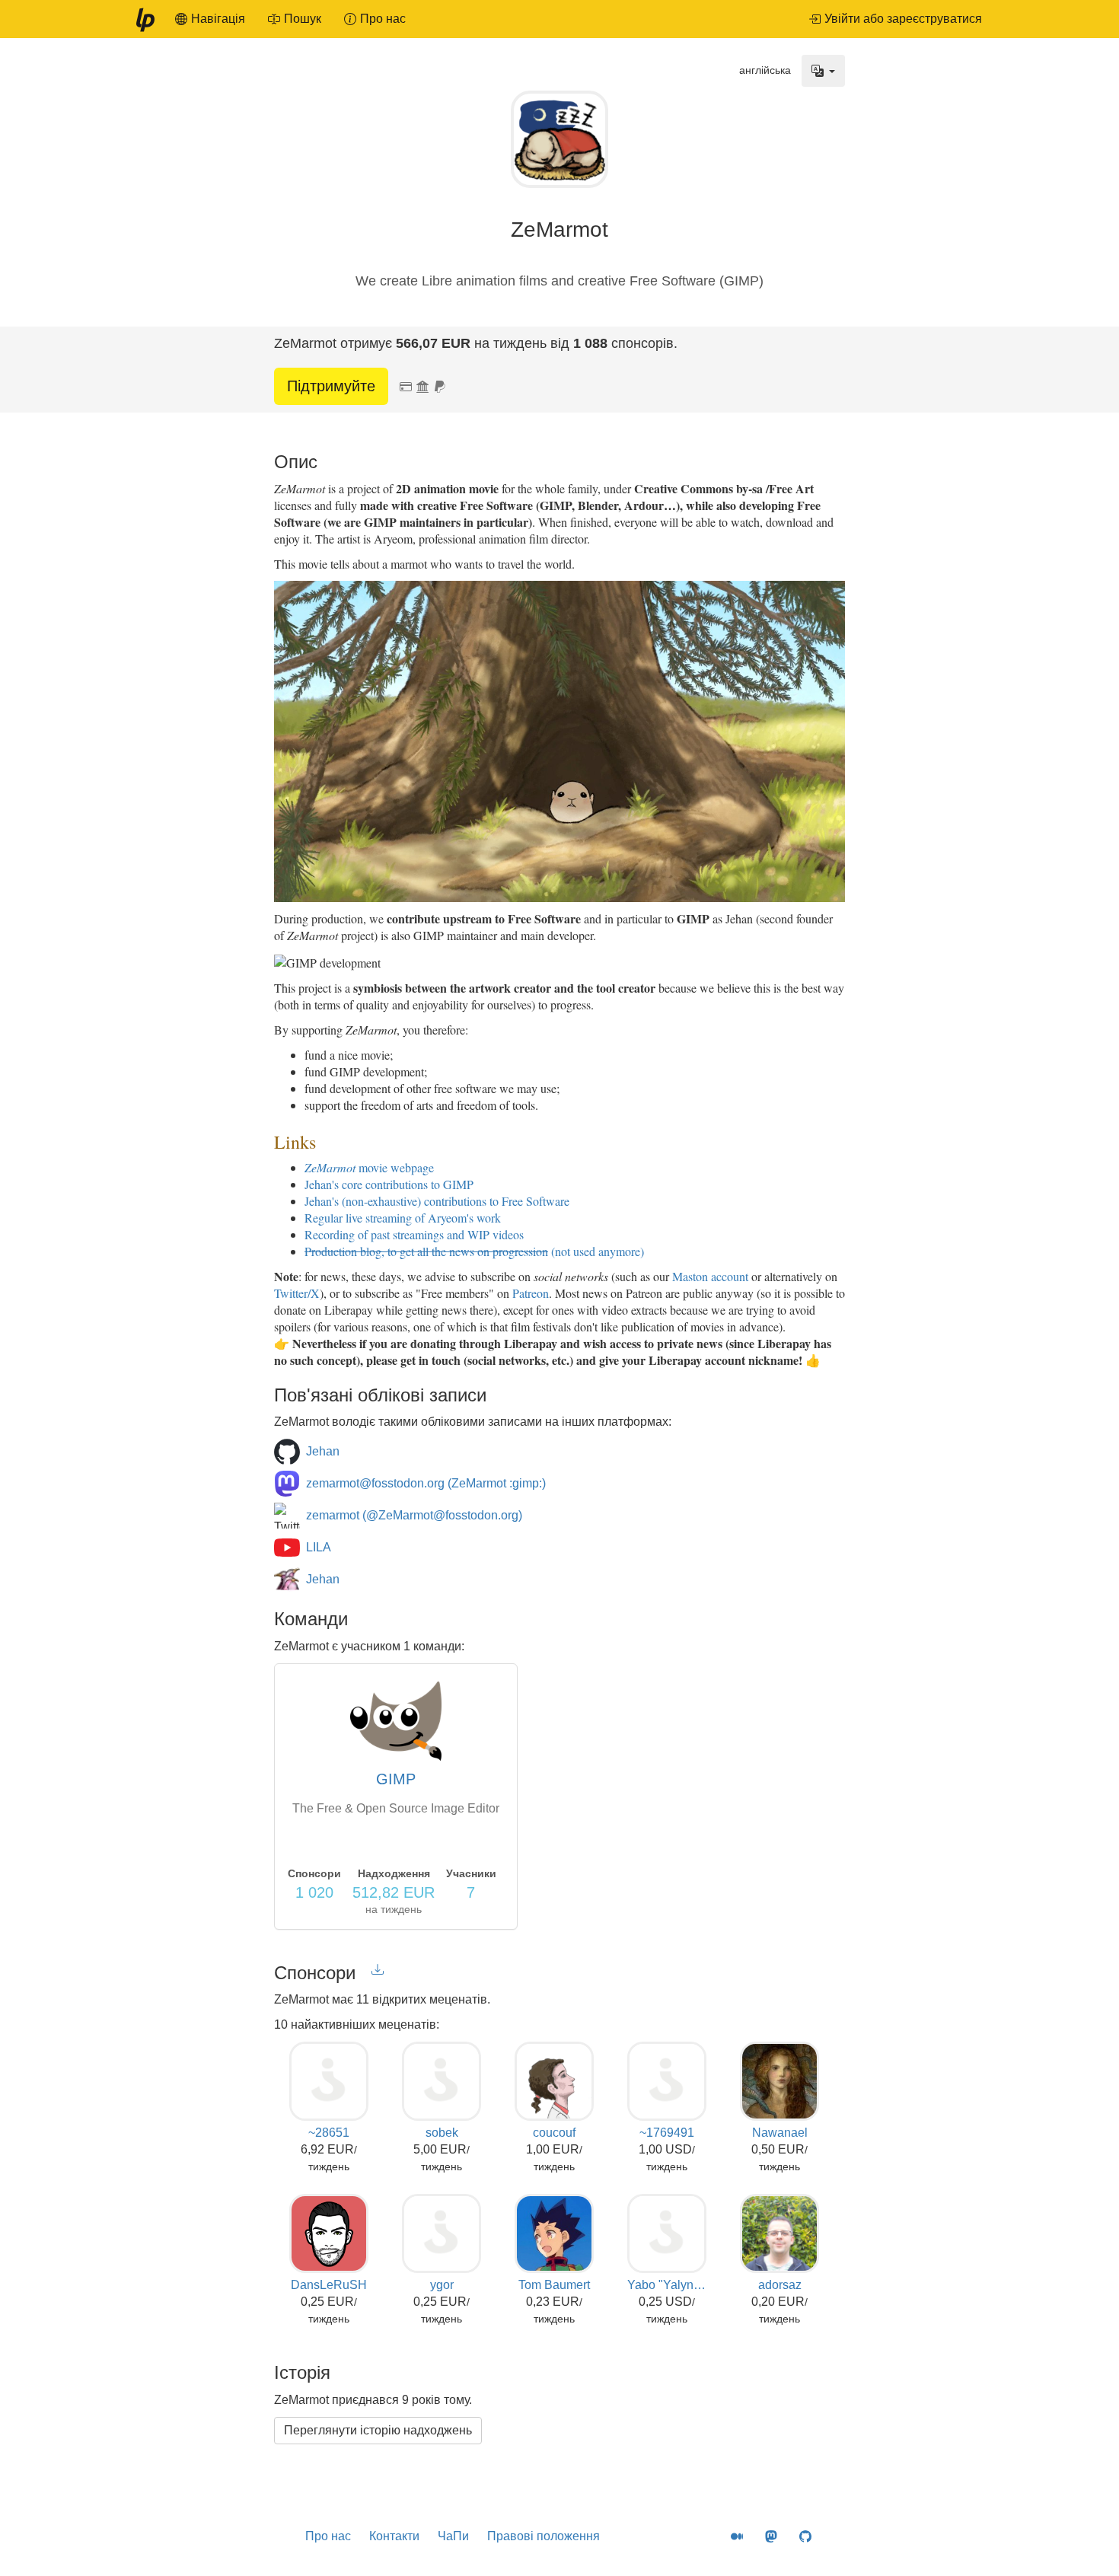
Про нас (328, 2536)
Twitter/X (297, 1293)
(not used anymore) (474, 1251)
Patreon (531, 1293)
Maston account (710, 1276)
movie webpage (369, 1167)
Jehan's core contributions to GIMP (389, 1184)
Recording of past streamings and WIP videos (414, 1234)
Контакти (394, 2536)
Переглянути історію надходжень (378, 2430)
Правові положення (544, 2536)
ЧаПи (453, 2536)
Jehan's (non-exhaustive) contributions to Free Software (437, 1201)
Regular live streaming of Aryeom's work (403, 1218)
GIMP (396, 1779)
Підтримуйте (331, 386)
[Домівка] (145, 19)
